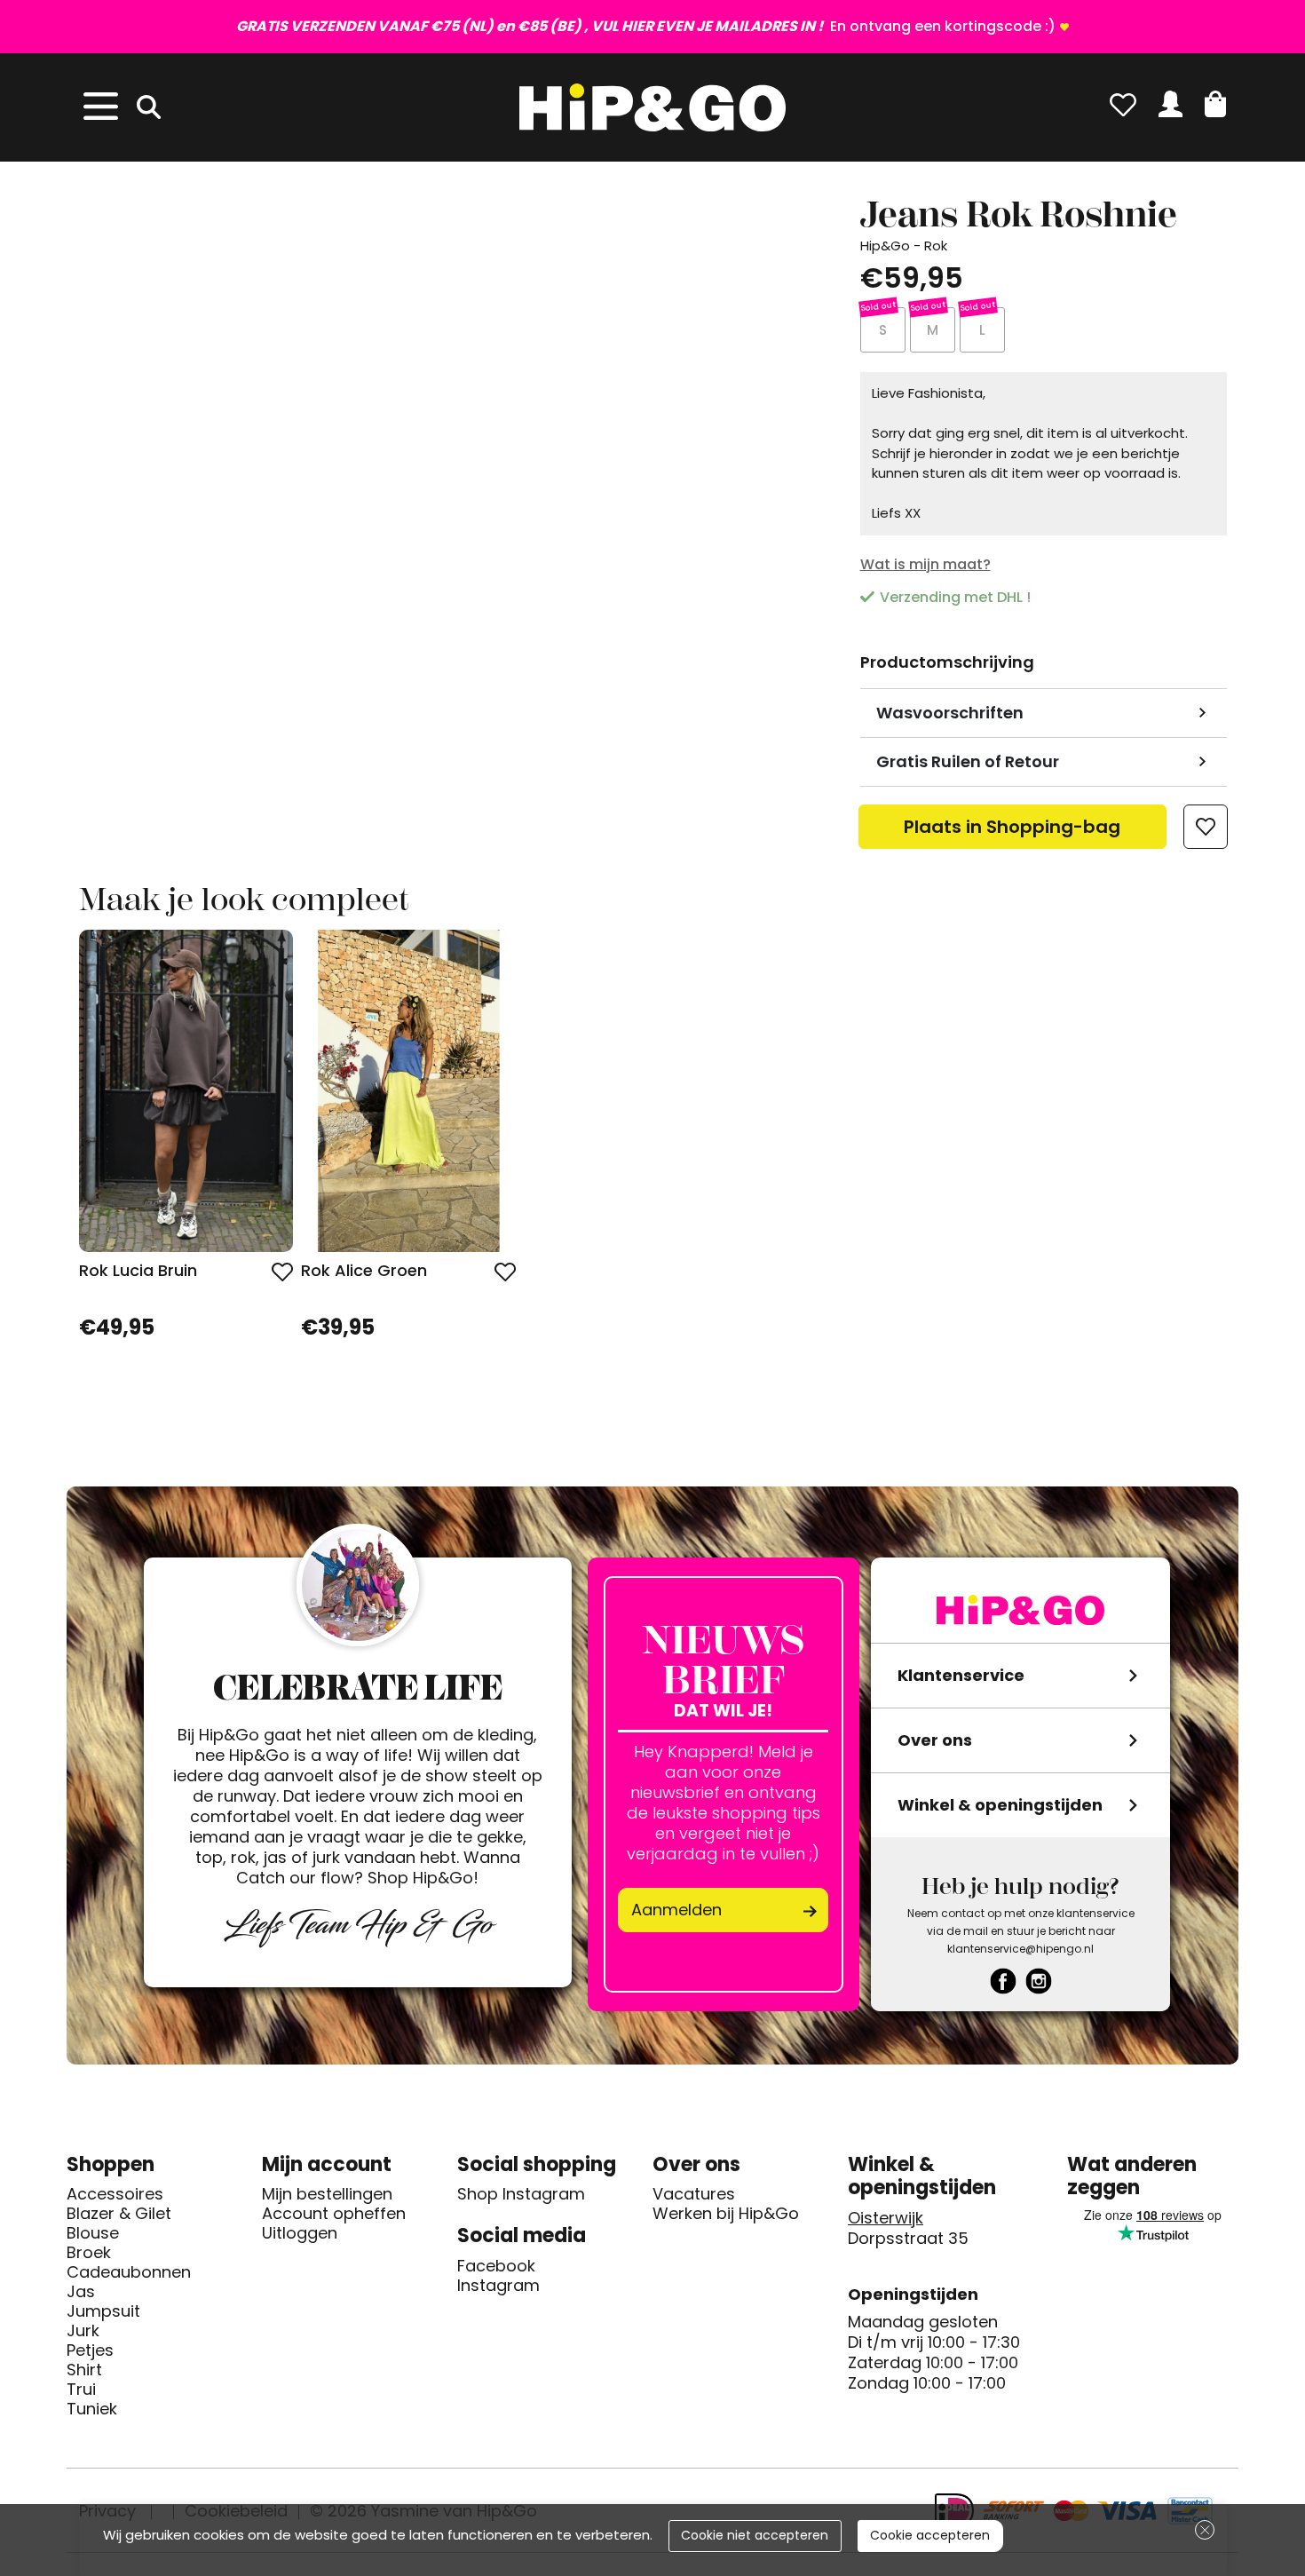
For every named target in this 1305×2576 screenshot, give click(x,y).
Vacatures (694, 2194)
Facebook (496, 2266)
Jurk (83, 2331)
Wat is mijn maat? (925, 564)
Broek (89, 2253)
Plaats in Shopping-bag (1012, 832)
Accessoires (115, 2194)
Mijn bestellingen (327, 2194)
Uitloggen (300, 2233)
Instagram (498, 2286)
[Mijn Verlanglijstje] (1123, 104)
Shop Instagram (521, 2194)
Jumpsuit (103, 2311)
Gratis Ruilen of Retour (968, 761)
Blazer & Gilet (119, 2214)
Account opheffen (334, 2214)
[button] (1215, 104)
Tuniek (92, 2409)
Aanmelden (676, 1910)
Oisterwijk (886, 2218)
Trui (81, 2390)
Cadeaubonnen (129, 2272)
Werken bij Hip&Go (726, 2214)
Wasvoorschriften (950, 713)
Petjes (90, 2350)
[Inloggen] (1171, 104)
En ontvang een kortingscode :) (646, 26)
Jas (81, 2292)
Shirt (84, 2370)
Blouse (93, 2233)
